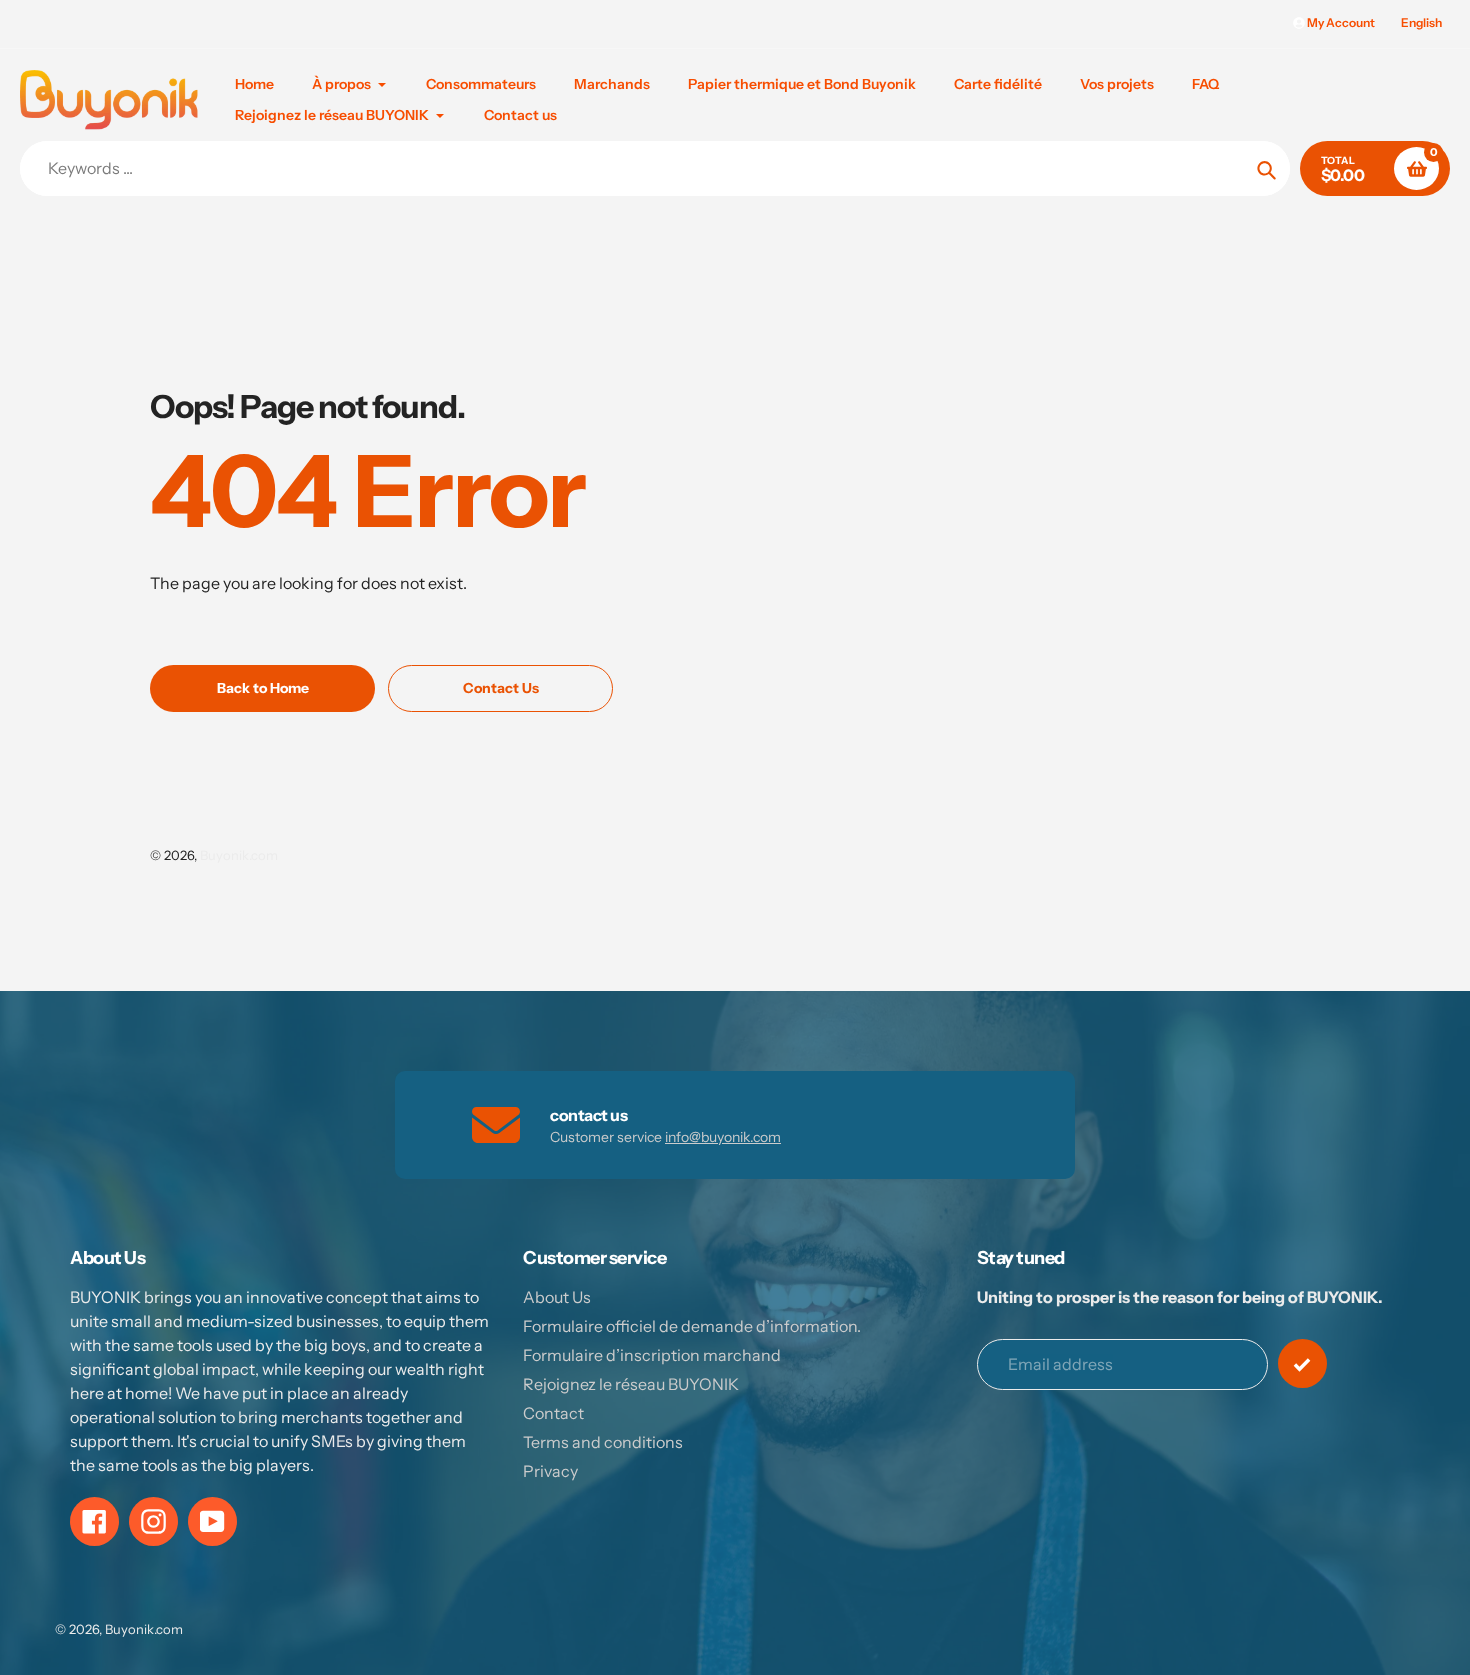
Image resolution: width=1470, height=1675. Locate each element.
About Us (557, 1297)
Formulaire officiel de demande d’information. (692, 1326)
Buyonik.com (239, 855)
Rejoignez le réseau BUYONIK (631, 1384)
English (1421, 22)
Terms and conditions (603, 1442)
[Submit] (1302, 1363)
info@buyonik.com (723, 1137)
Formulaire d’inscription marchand (652, 1355)
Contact (553, 1413)
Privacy (550, 1471)
